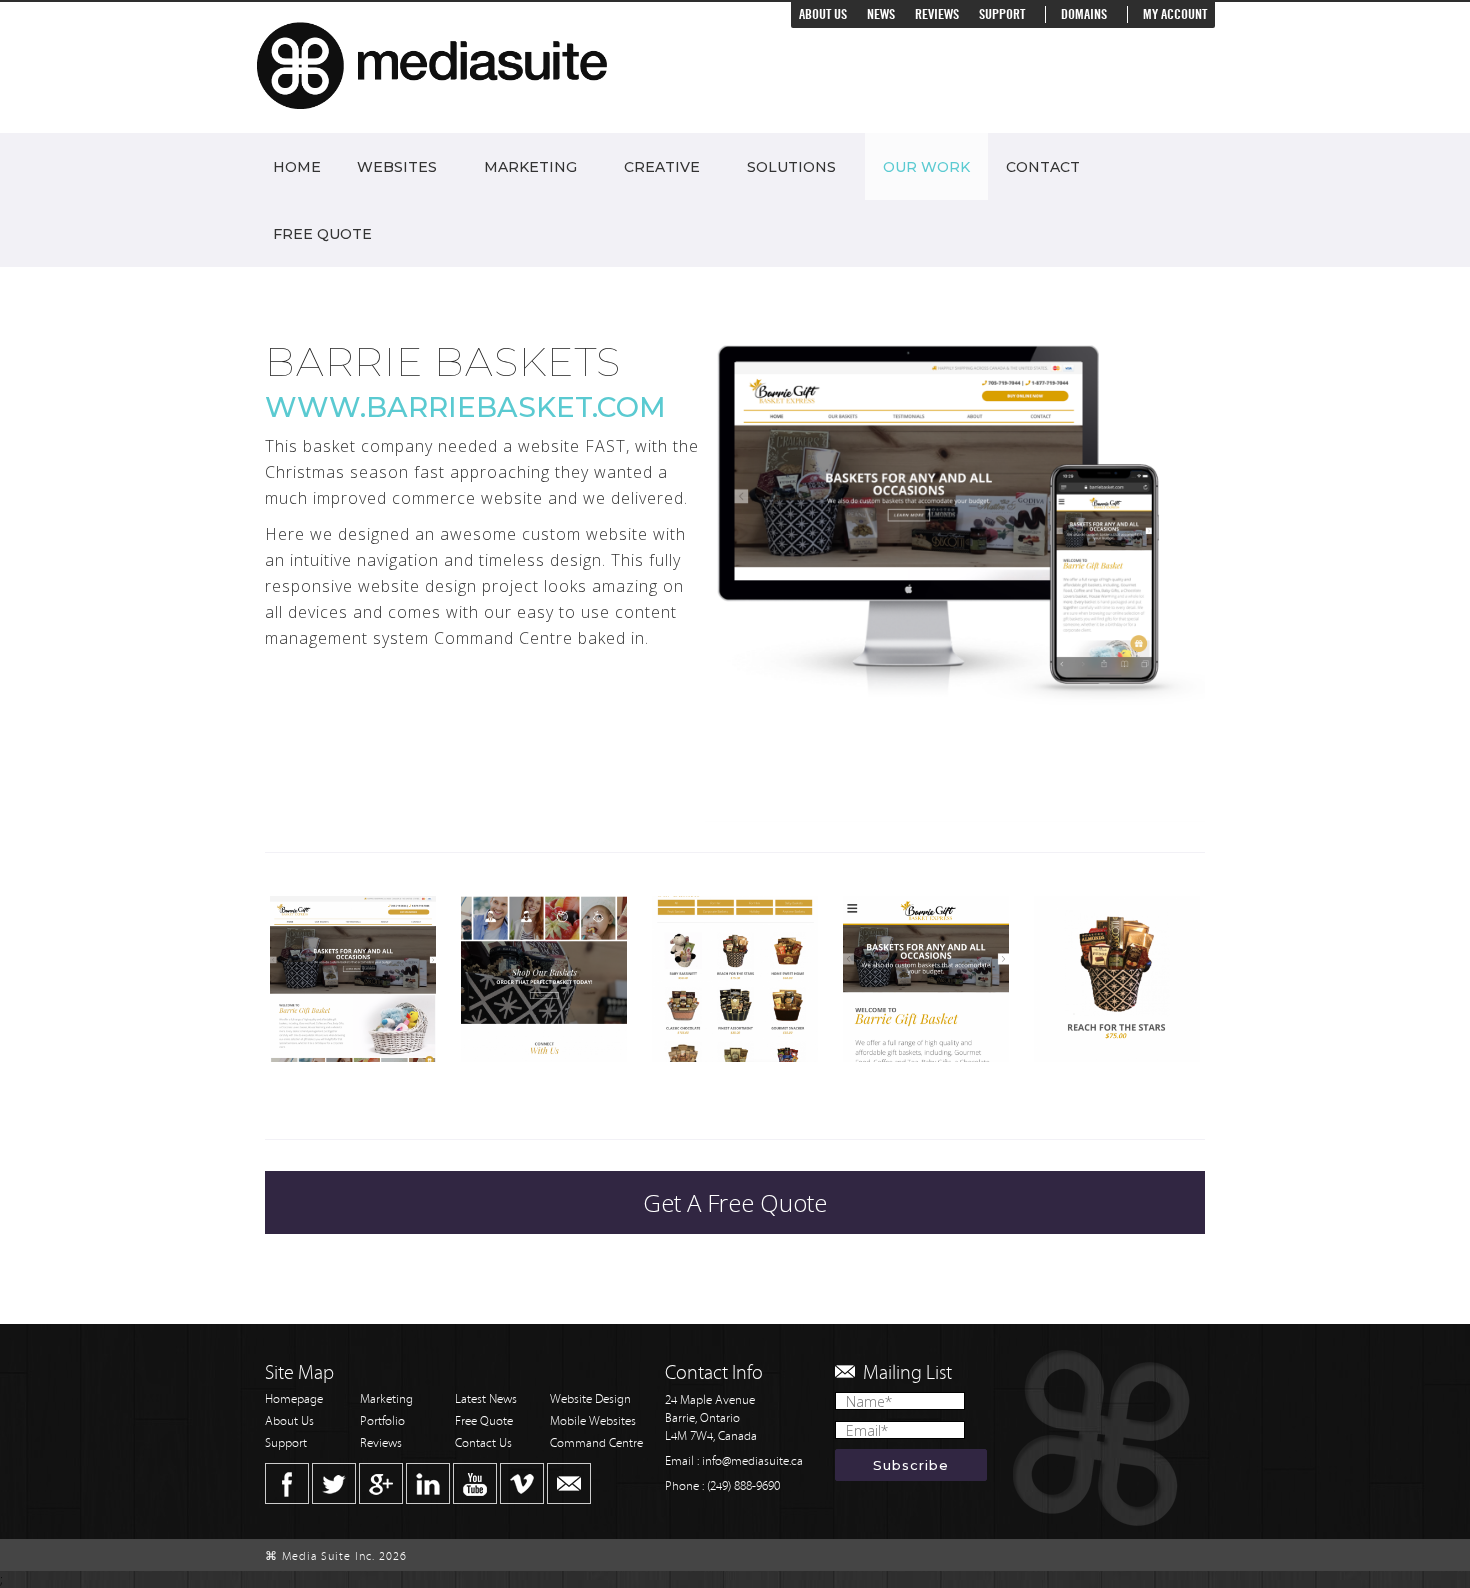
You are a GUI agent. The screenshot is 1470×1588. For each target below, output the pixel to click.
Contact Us (483, 1443)
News (881, 14)
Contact (1043, 167)
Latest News (486, 1399)
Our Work (926, 167)
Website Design (590, 1399)
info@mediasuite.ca (752, 1461)
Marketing (530, 167)
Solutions (791, 167)
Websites (397, 167)
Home (297, 167)
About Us (823, 14)
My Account (1175, 14)
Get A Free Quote (735, 1202)
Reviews (937, 14)
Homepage (294, 1399)
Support (1002, 14)
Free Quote (322, 234)
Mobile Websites (593, 1421)
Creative (662, 167)
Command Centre (596, 1443)
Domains (1084, 14)
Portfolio (382, 1421)
